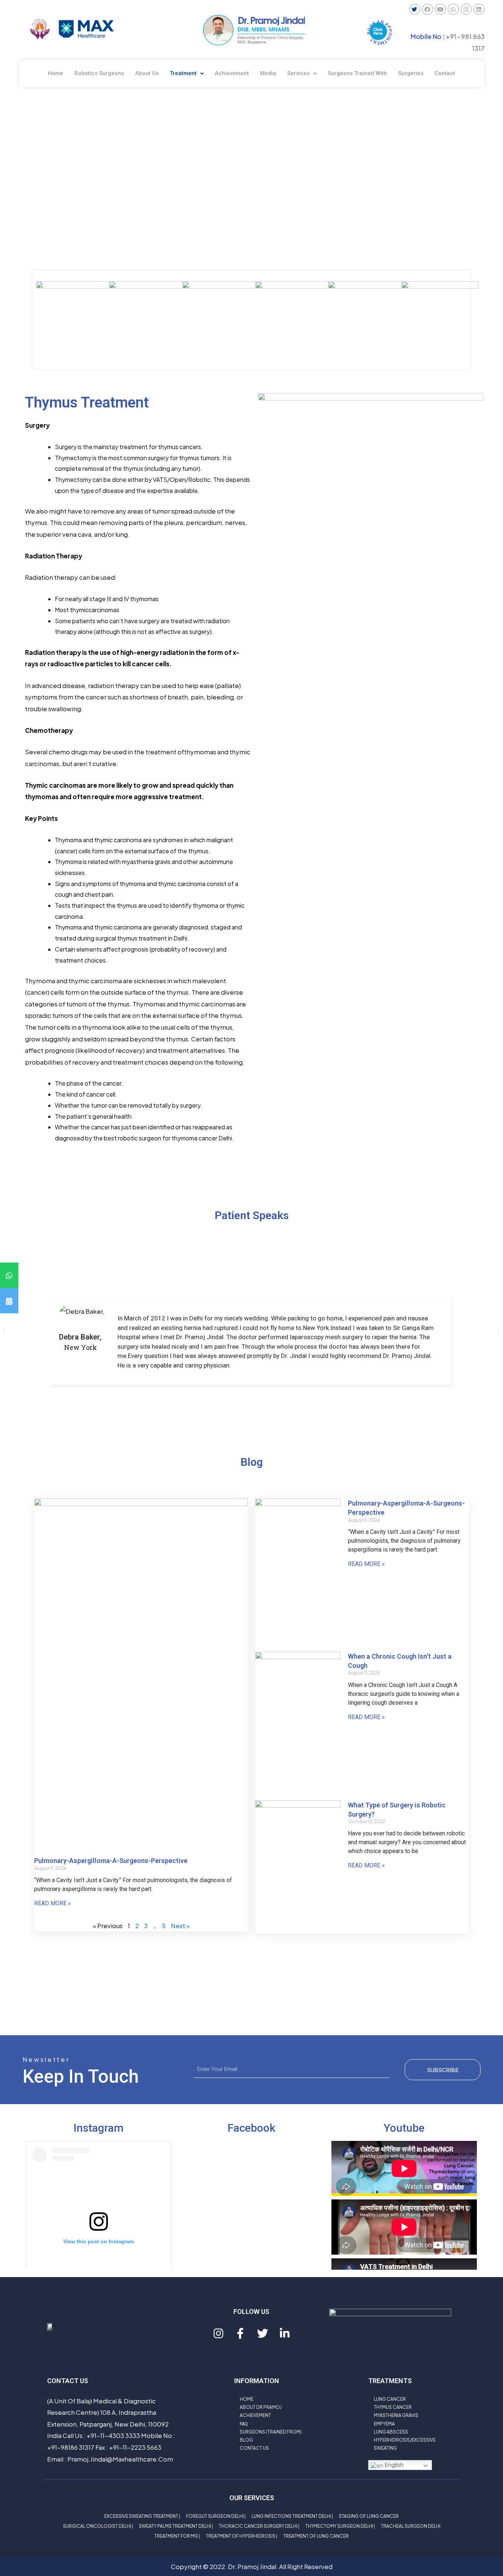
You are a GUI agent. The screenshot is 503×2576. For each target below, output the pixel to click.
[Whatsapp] (453, 9)
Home (56, 73)
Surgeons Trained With (357, 73)
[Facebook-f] (240, 2333)
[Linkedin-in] (285, 2333)
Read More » (53, 1903)
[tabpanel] (251, 1333)
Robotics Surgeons (99, 73)
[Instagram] (466, 9)
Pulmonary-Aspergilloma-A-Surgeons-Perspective (111, 1861)
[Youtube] (440, 9)
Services (298, 73)
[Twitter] (415, 9)
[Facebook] (428, 9)
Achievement (232, 73)
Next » (180, 1926)
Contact (445, 73)
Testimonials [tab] (251, 1248)
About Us (147, 73)
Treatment (183, 73)
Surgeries (411, 73)
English (393, 2465)
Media (268, 73)
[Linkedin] (479, 9)
